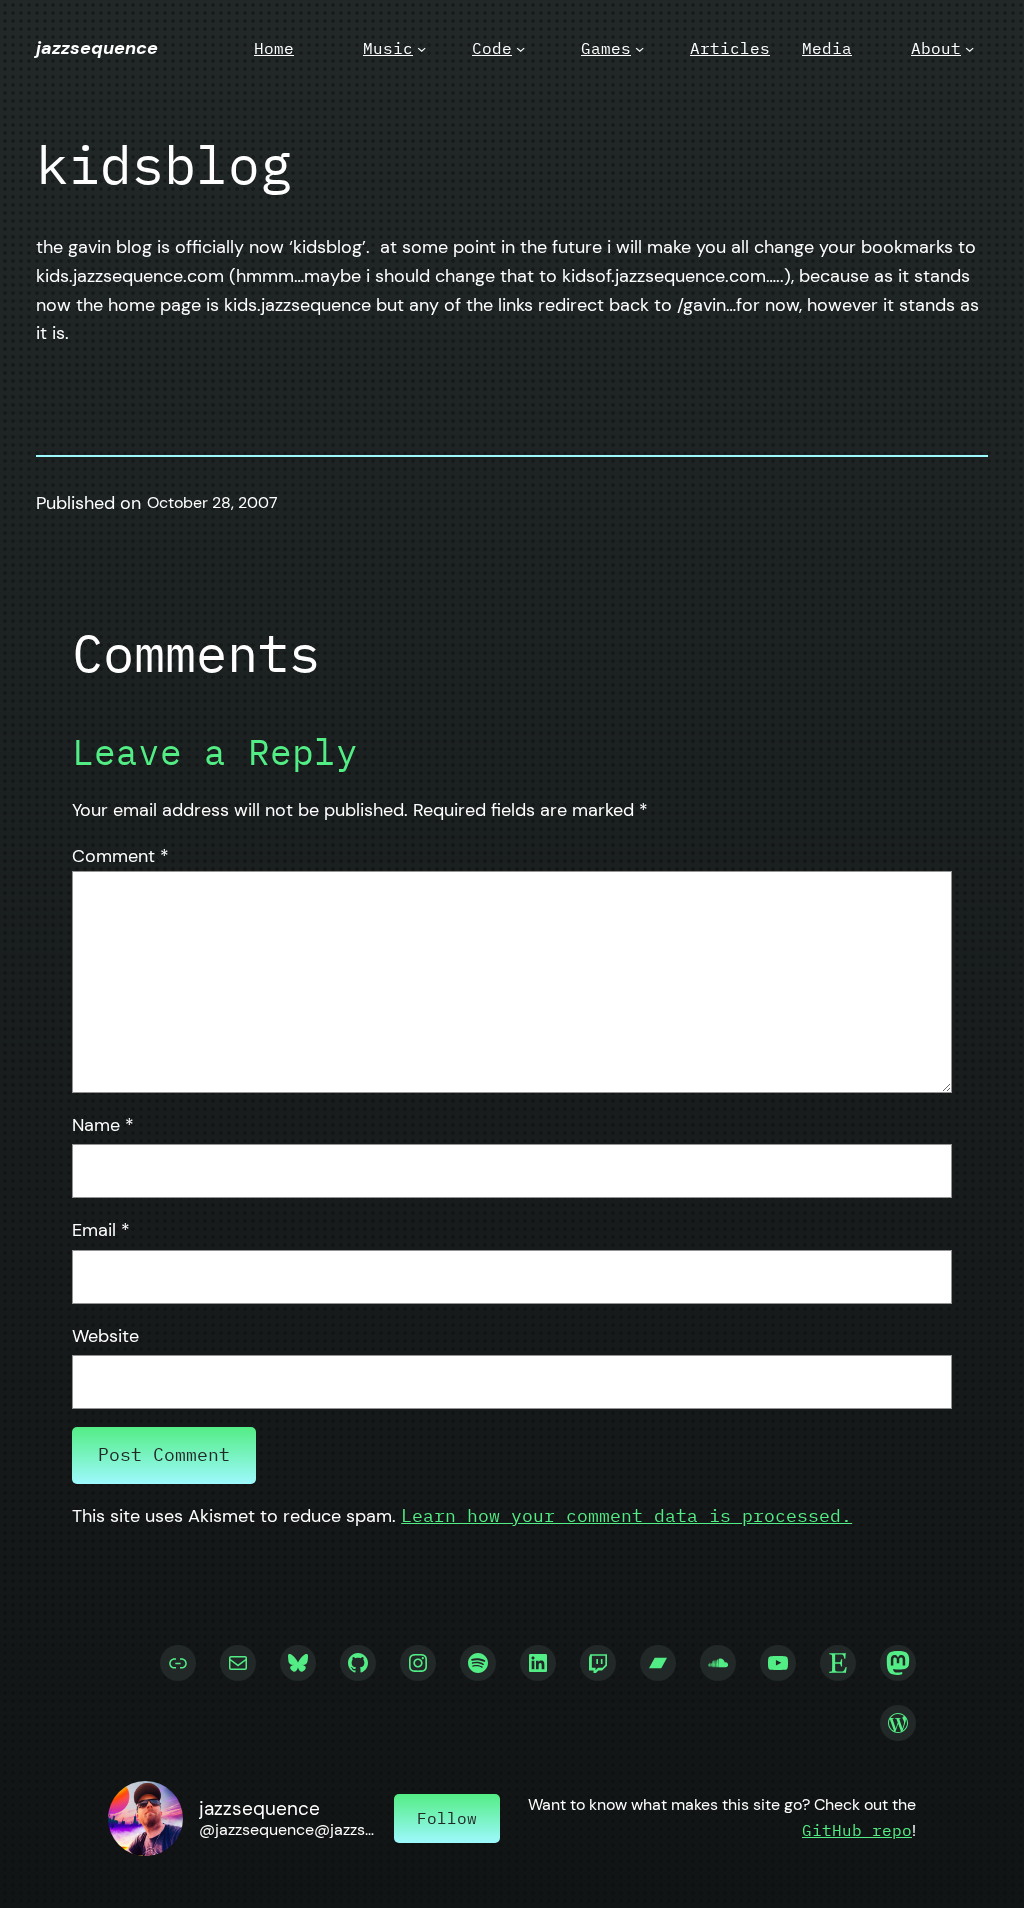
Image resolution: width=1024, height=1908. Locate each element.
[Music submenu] (421, 48)
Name (103, 1125)
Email (101, 1230)
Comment (120, 856)
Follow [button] (447, 1818)
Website (105, 1336)
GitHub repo (857, 1830)
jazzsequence (97, 48)
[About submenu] (969, 48)
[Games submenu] (639, 48)
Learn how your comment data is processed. (626, 1515)
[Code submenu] (520, 48)
